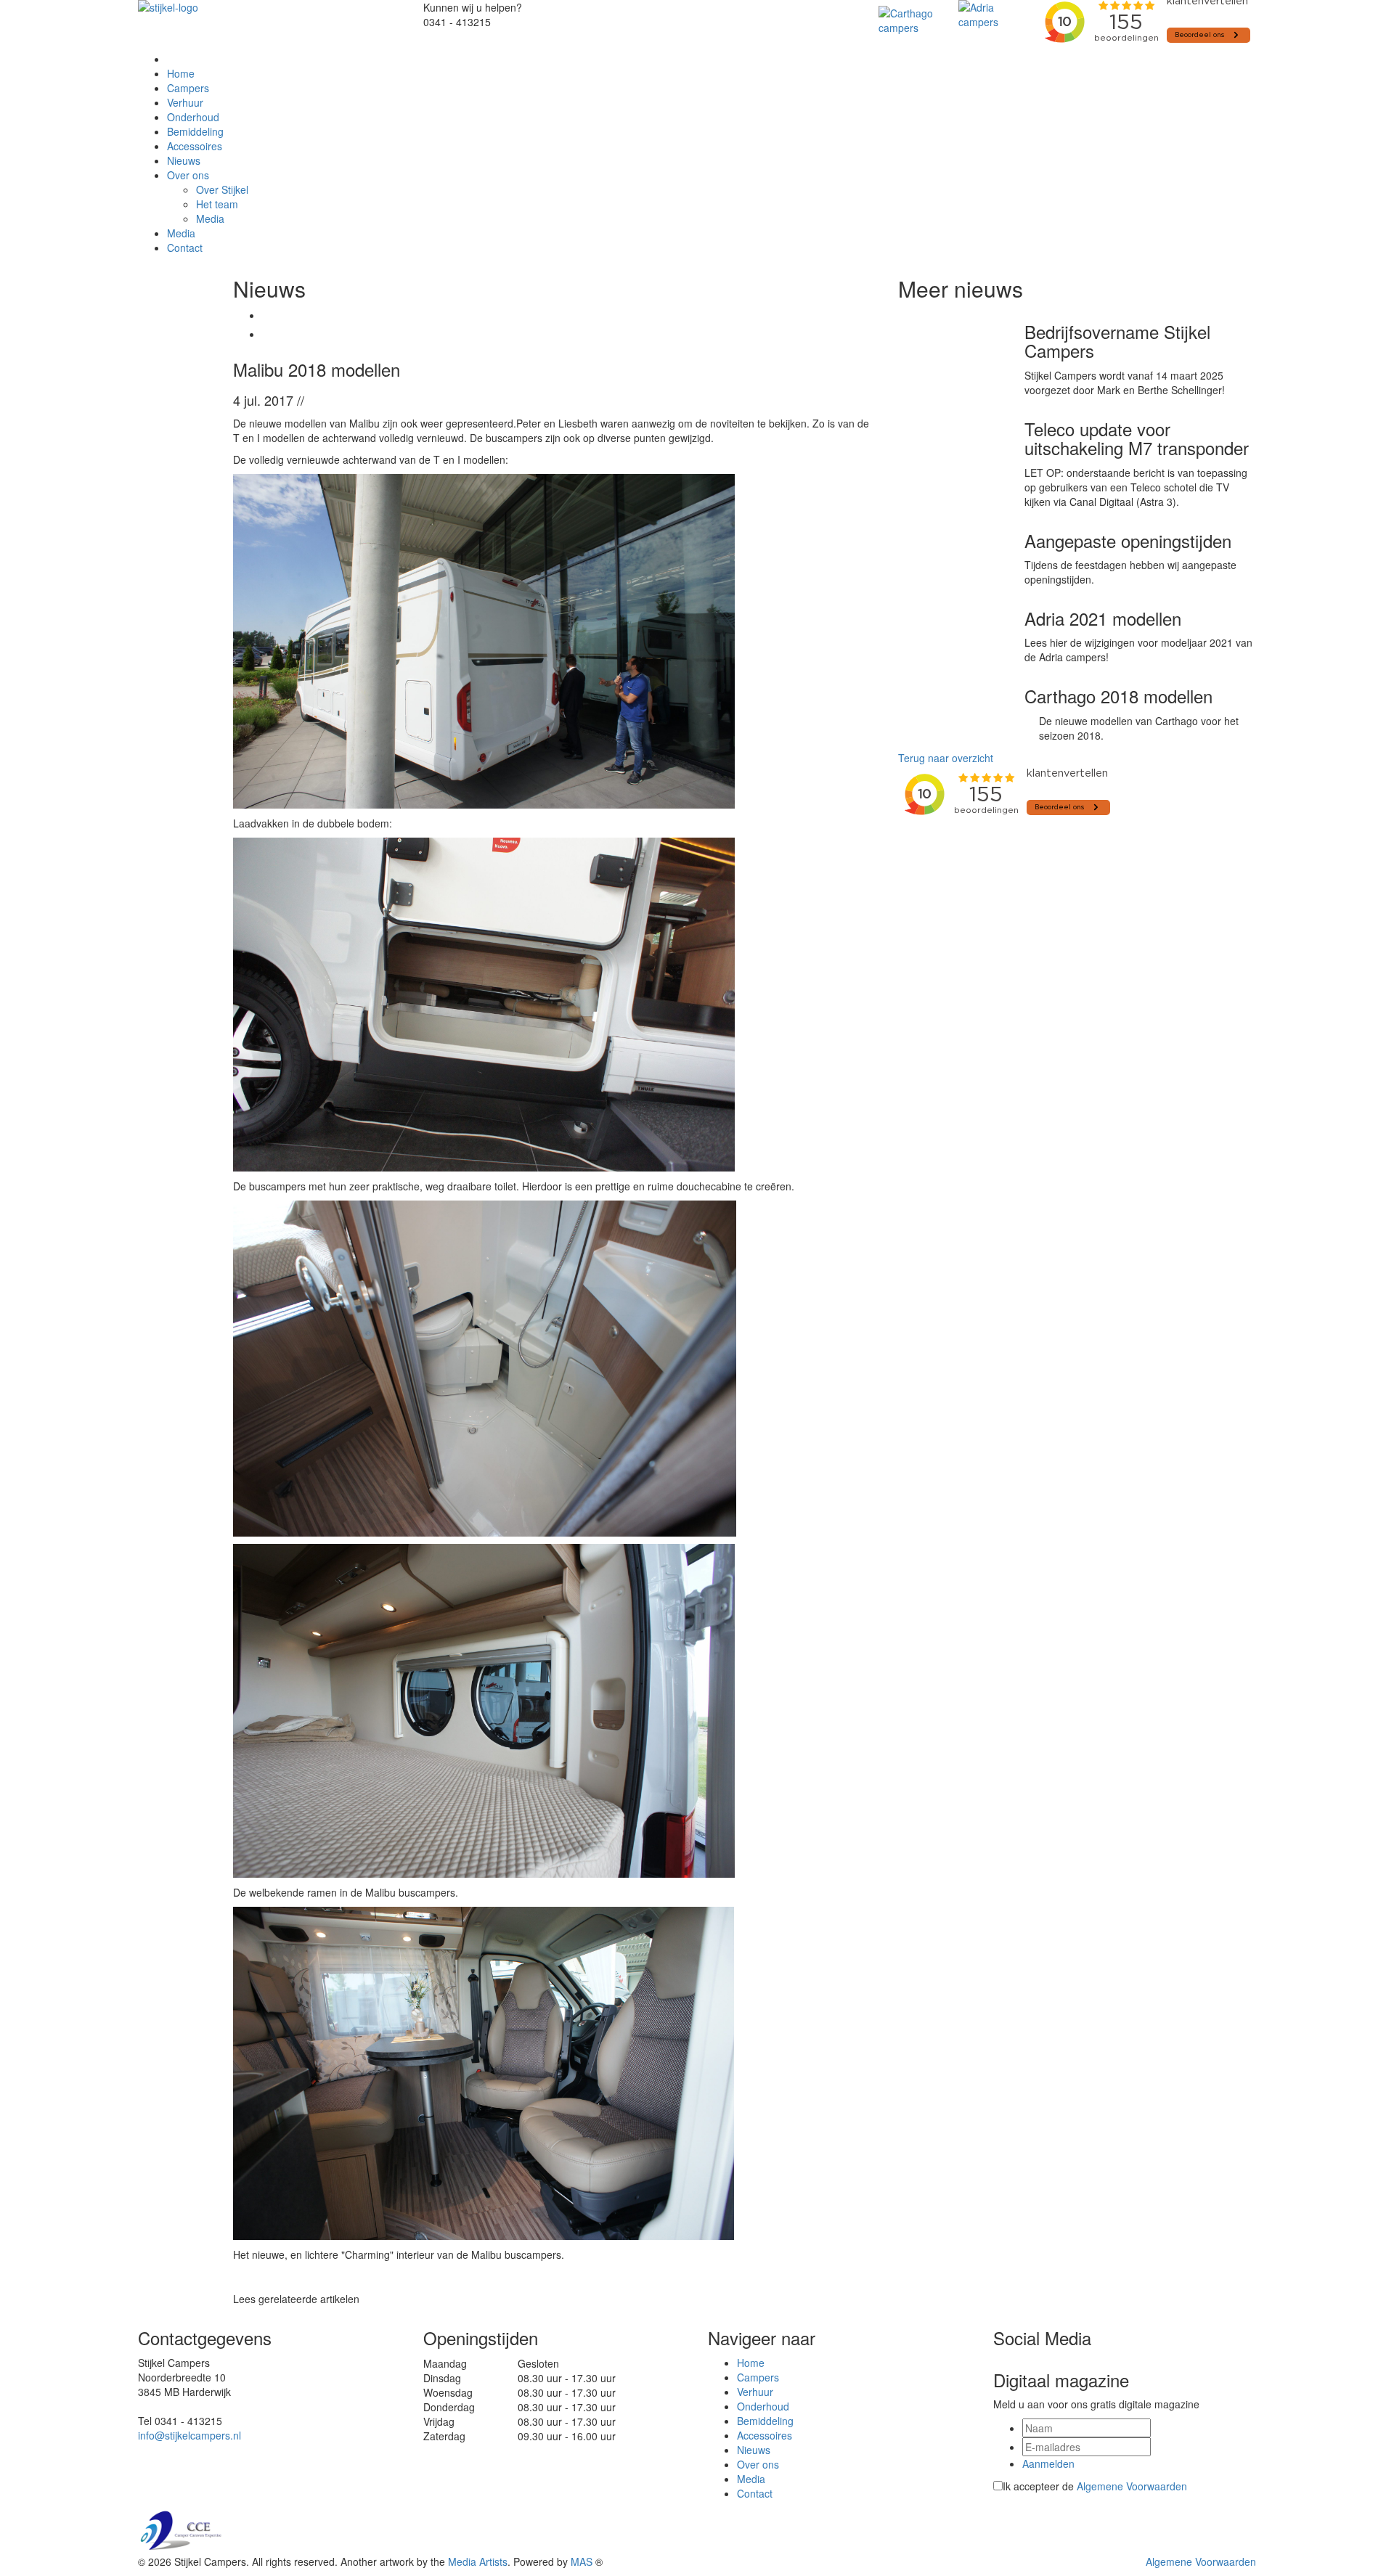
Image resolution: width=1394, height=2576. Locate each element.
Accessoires (195, 146)
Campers (188, 88)
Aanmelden (1048, 2463)
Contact (185, 248)
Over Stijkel (222, 189)
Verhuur (185, 102)
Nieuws (184, 160)
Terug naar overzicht (946, 758)
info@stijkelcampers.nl (189, 2435)
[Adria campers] (995, 15)
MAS (582, 2561)
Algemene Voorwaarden (1132, 2486)
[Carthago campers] (915, 20)
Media (210, 218)
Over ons (188, 175)
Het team (217, 204)
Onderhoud (193, 117)
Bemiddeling (195, 131)
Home (181, 73)
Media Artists (478, 2561)
